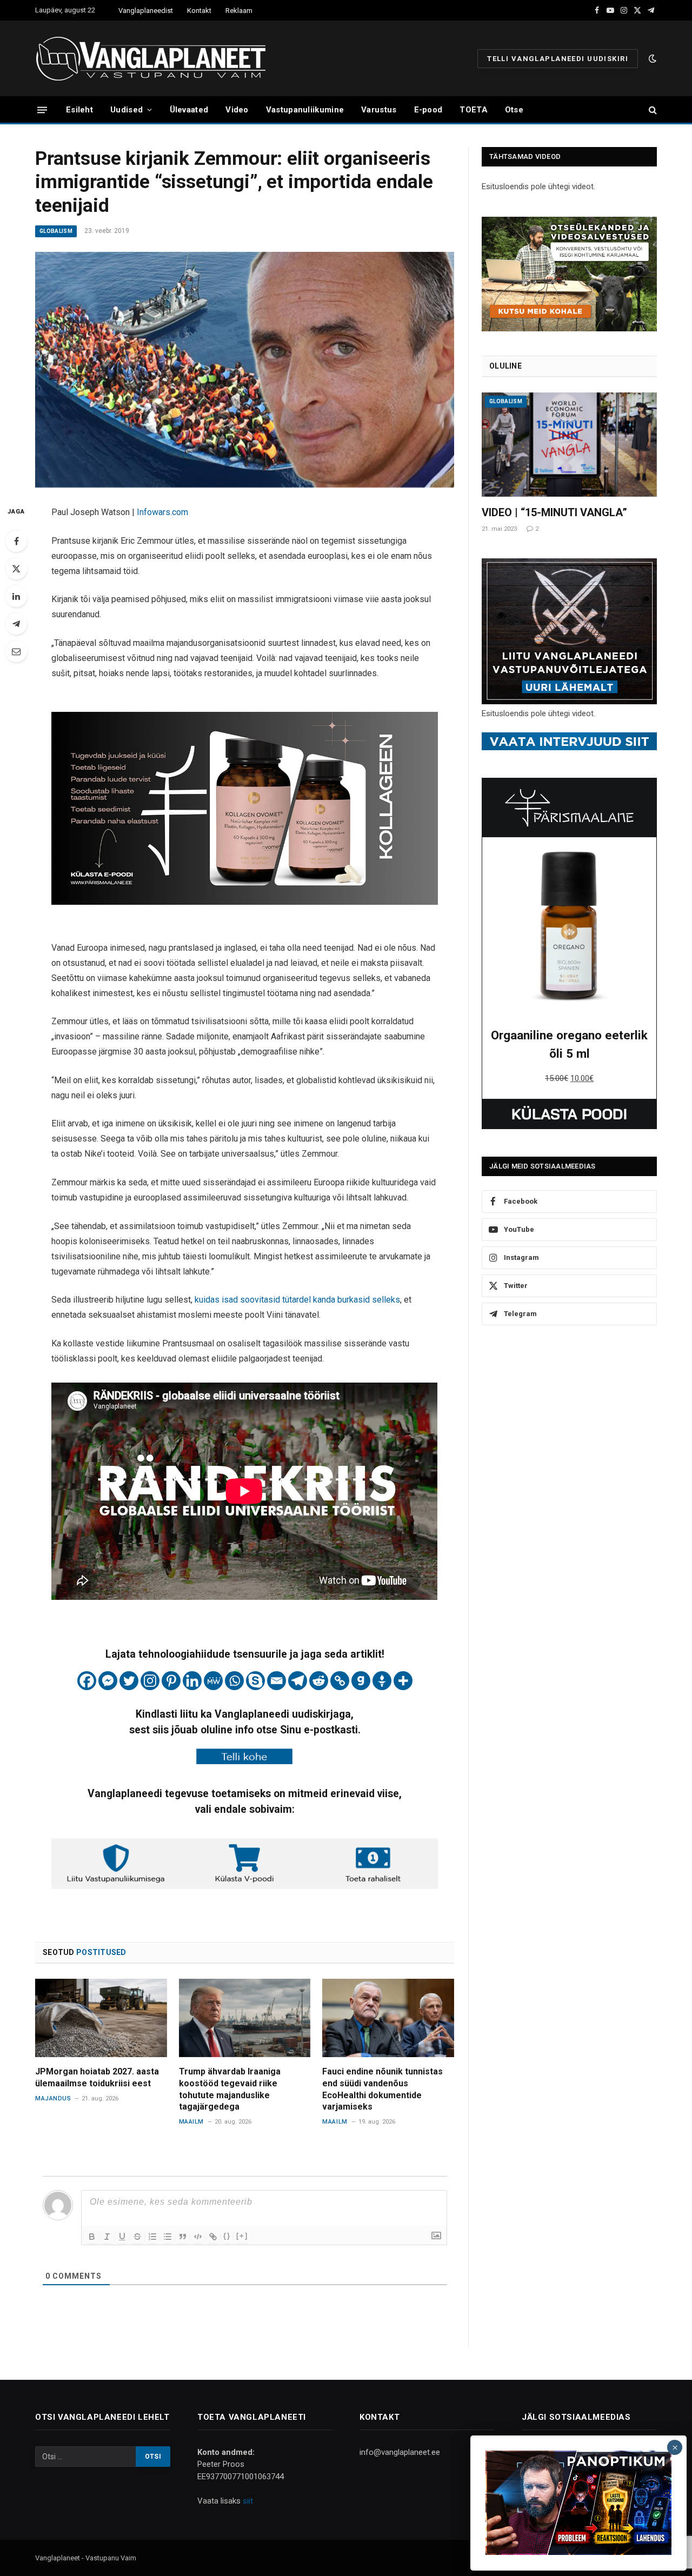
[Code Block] (198, 2237)
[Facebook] (16, 541)
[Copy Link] (340, 1681)
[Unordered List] (168, 2237)
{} (227, 2236)
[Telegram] (16, 624)
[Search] (652, 110)
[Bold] (92, 2237)
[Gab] (361, 1681)
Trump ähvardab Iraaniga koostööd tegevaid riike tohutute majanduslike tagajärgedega (230, 2089)
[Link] (213, 2237)
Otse (514, 110)
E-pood (428, 110)
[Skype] (255, 1681)
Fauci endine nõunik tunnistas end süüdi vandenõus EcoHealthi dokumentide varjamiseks (382, 2089)
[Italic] (107, 2237)
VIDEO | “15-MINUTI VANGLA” (554, 512)
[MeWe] (213, 1681)
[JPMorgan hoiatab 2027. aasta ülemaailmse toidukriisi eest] (101, 2018)
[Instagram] (150, 1681)
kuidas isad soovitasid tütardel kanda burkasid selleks (297, 1300)
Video (237, 110)
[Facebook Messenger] (108, 1681)
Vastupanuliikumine (305, 110)
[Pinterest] (171, 1681)
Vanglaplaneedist (146, 11)
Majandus (53, 2098)
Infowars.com (162, 512)
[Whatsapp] (234, 1681)
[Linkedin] (192, 1681)
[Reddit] (319, 1681)
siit (248, 2501)
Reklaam (239, 11)
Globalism (56, 231)
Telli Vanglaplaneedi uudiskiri (558, 59)
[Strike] (137, 2237)
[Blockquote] (183, 2237)
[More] (403, 1681)
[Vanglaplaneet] (155, 58)
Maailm (191, 2122)
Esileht (79, 110)
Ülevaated (189, 110)
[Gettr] (382, 1681)
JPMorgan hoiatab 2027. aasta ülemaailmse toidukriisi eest (97, 2077)
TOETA (474, 110)
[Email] (16, 651)
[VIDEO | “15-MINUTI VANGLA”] (569, 445)
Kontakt (199, 11)
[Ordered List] (152, 2237)
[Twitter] (16, 569)
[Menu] (42, 109)
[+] (242, 2236)
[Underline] (122, 2237)
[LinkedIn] (16, 596)
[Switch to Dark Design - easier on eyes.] (651, 58)
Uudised (127, 110)
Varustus (379, 110)
